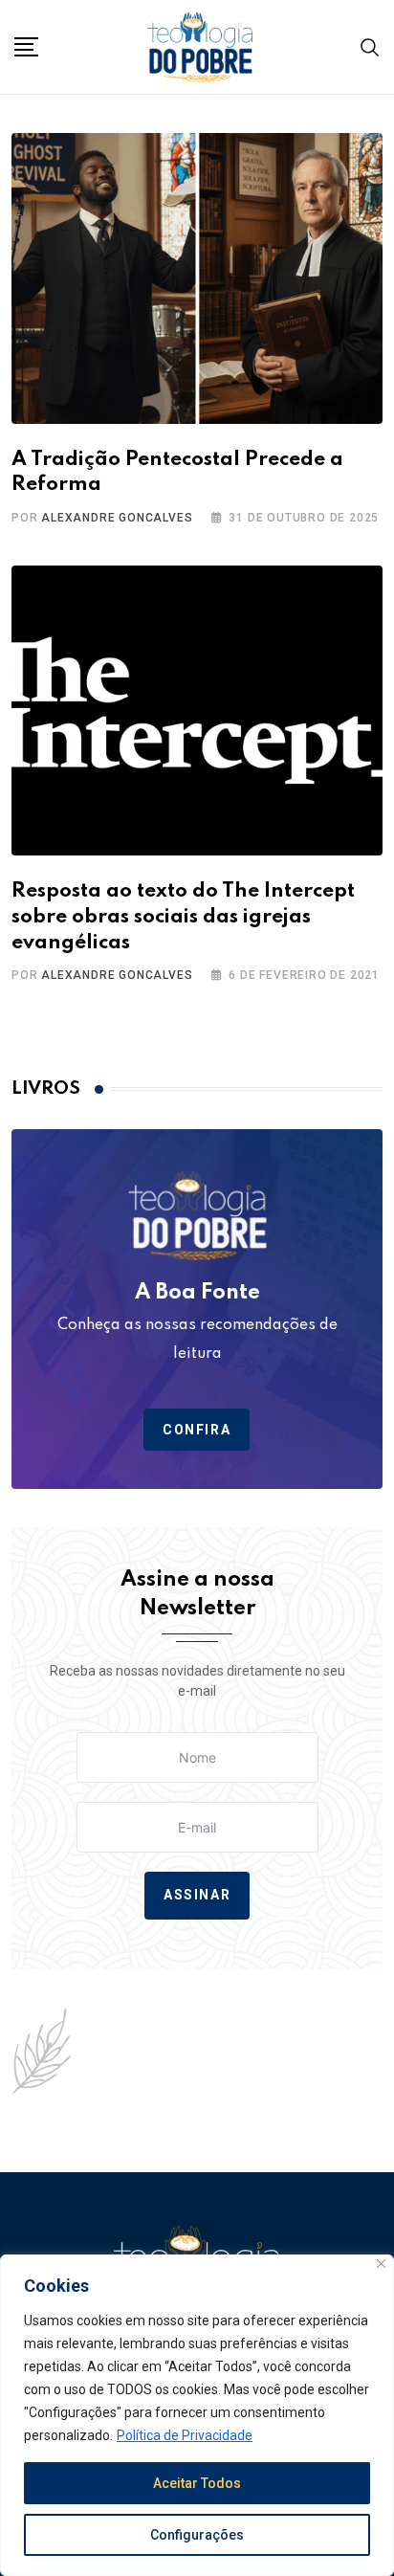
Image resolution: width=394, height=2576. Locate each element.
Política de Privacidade (185, 2435)
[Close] (381, 2264)
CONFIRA (197, 1430)
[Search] (370, 46)
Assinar (197, 1895)
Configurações (197, 2535)
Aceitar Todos (197, 2483)
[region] (197, 2415)
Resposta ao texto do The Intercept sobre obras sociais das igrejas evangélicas (183, 917)
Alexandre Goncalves (117, 518)
